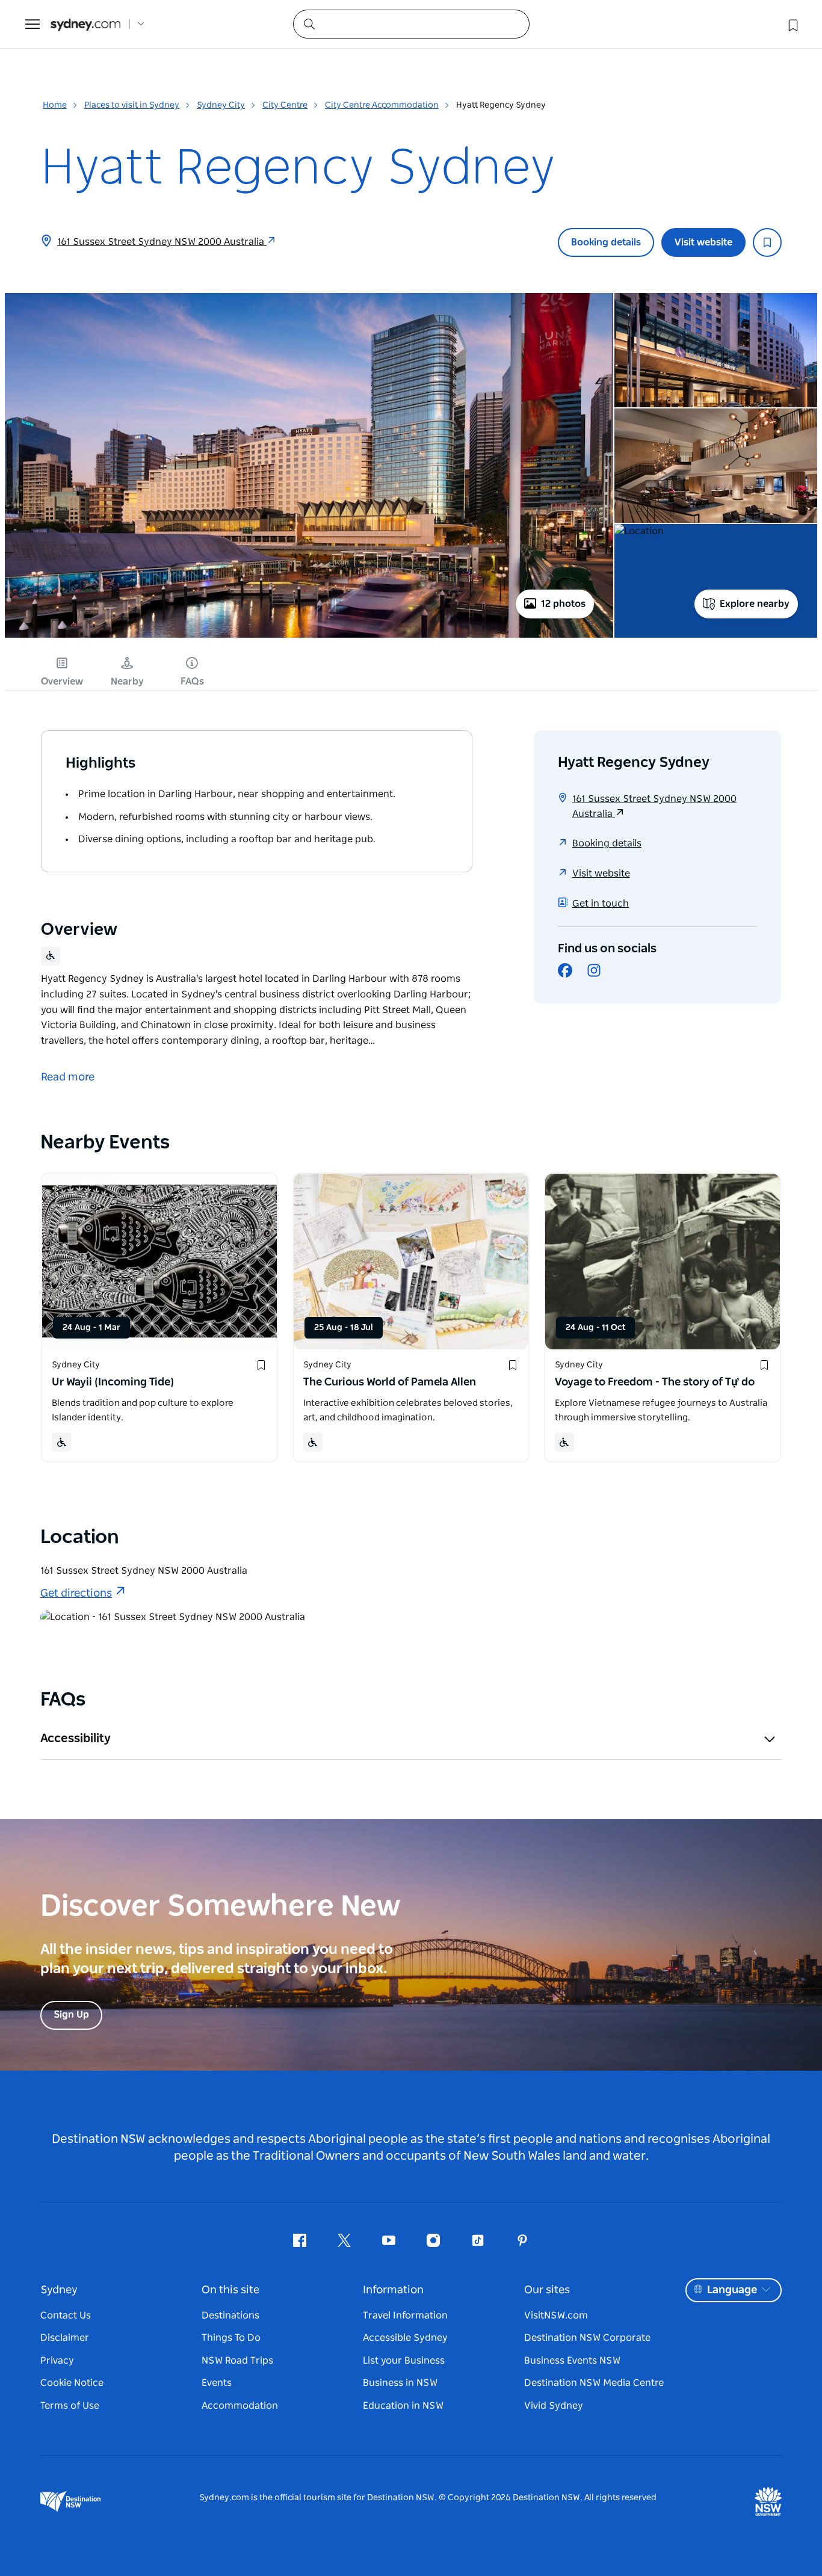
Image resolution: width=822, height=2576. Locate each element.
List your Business (404, 2361)
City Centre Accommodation (382, 105)
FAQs (192, 682)
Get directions (76, 1594)
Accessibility (76, 1739)
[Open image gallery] (309, 636)
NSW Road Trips (237, 2361)
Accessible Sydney (405, 2338)
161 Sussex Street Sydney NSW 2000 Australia (162, 242)
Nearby (127, 682)
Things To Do (231, 2338)
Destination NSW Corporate (587, 2338)
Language (732, 2290)
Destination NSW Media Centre (594, 2383)
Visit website (703, 242)
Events (217, 2383)
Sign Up (71, 2015)
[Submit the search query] (309, 23)
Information (393, 2290)
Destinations (230, 2316)
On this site (230, 2290)
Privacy (57, 2361)
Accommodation (240, 2406)
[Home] (85, 24)
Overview (62, 682)
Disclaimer (65, 2338)
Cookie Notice (72, 2383)
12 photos (563, 604)
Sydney (59, 2290)
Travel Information (405, 2316)
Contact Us (66, 2316)
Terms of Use (70, 2406)
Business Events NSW (572, 2361)
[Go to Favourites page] (792, 24)
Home (55, 105)
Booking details (606, 242)
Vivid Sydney (554, 2406)
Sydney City (221, 105)
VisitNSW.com (556, 2316)
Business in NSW (400, 2383)
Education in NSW (403, 2406)
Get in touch (601, 904)
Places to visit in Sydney (132, 105)
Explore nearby (755, 604)
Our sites (547, 2290)
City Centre (285, 105)
